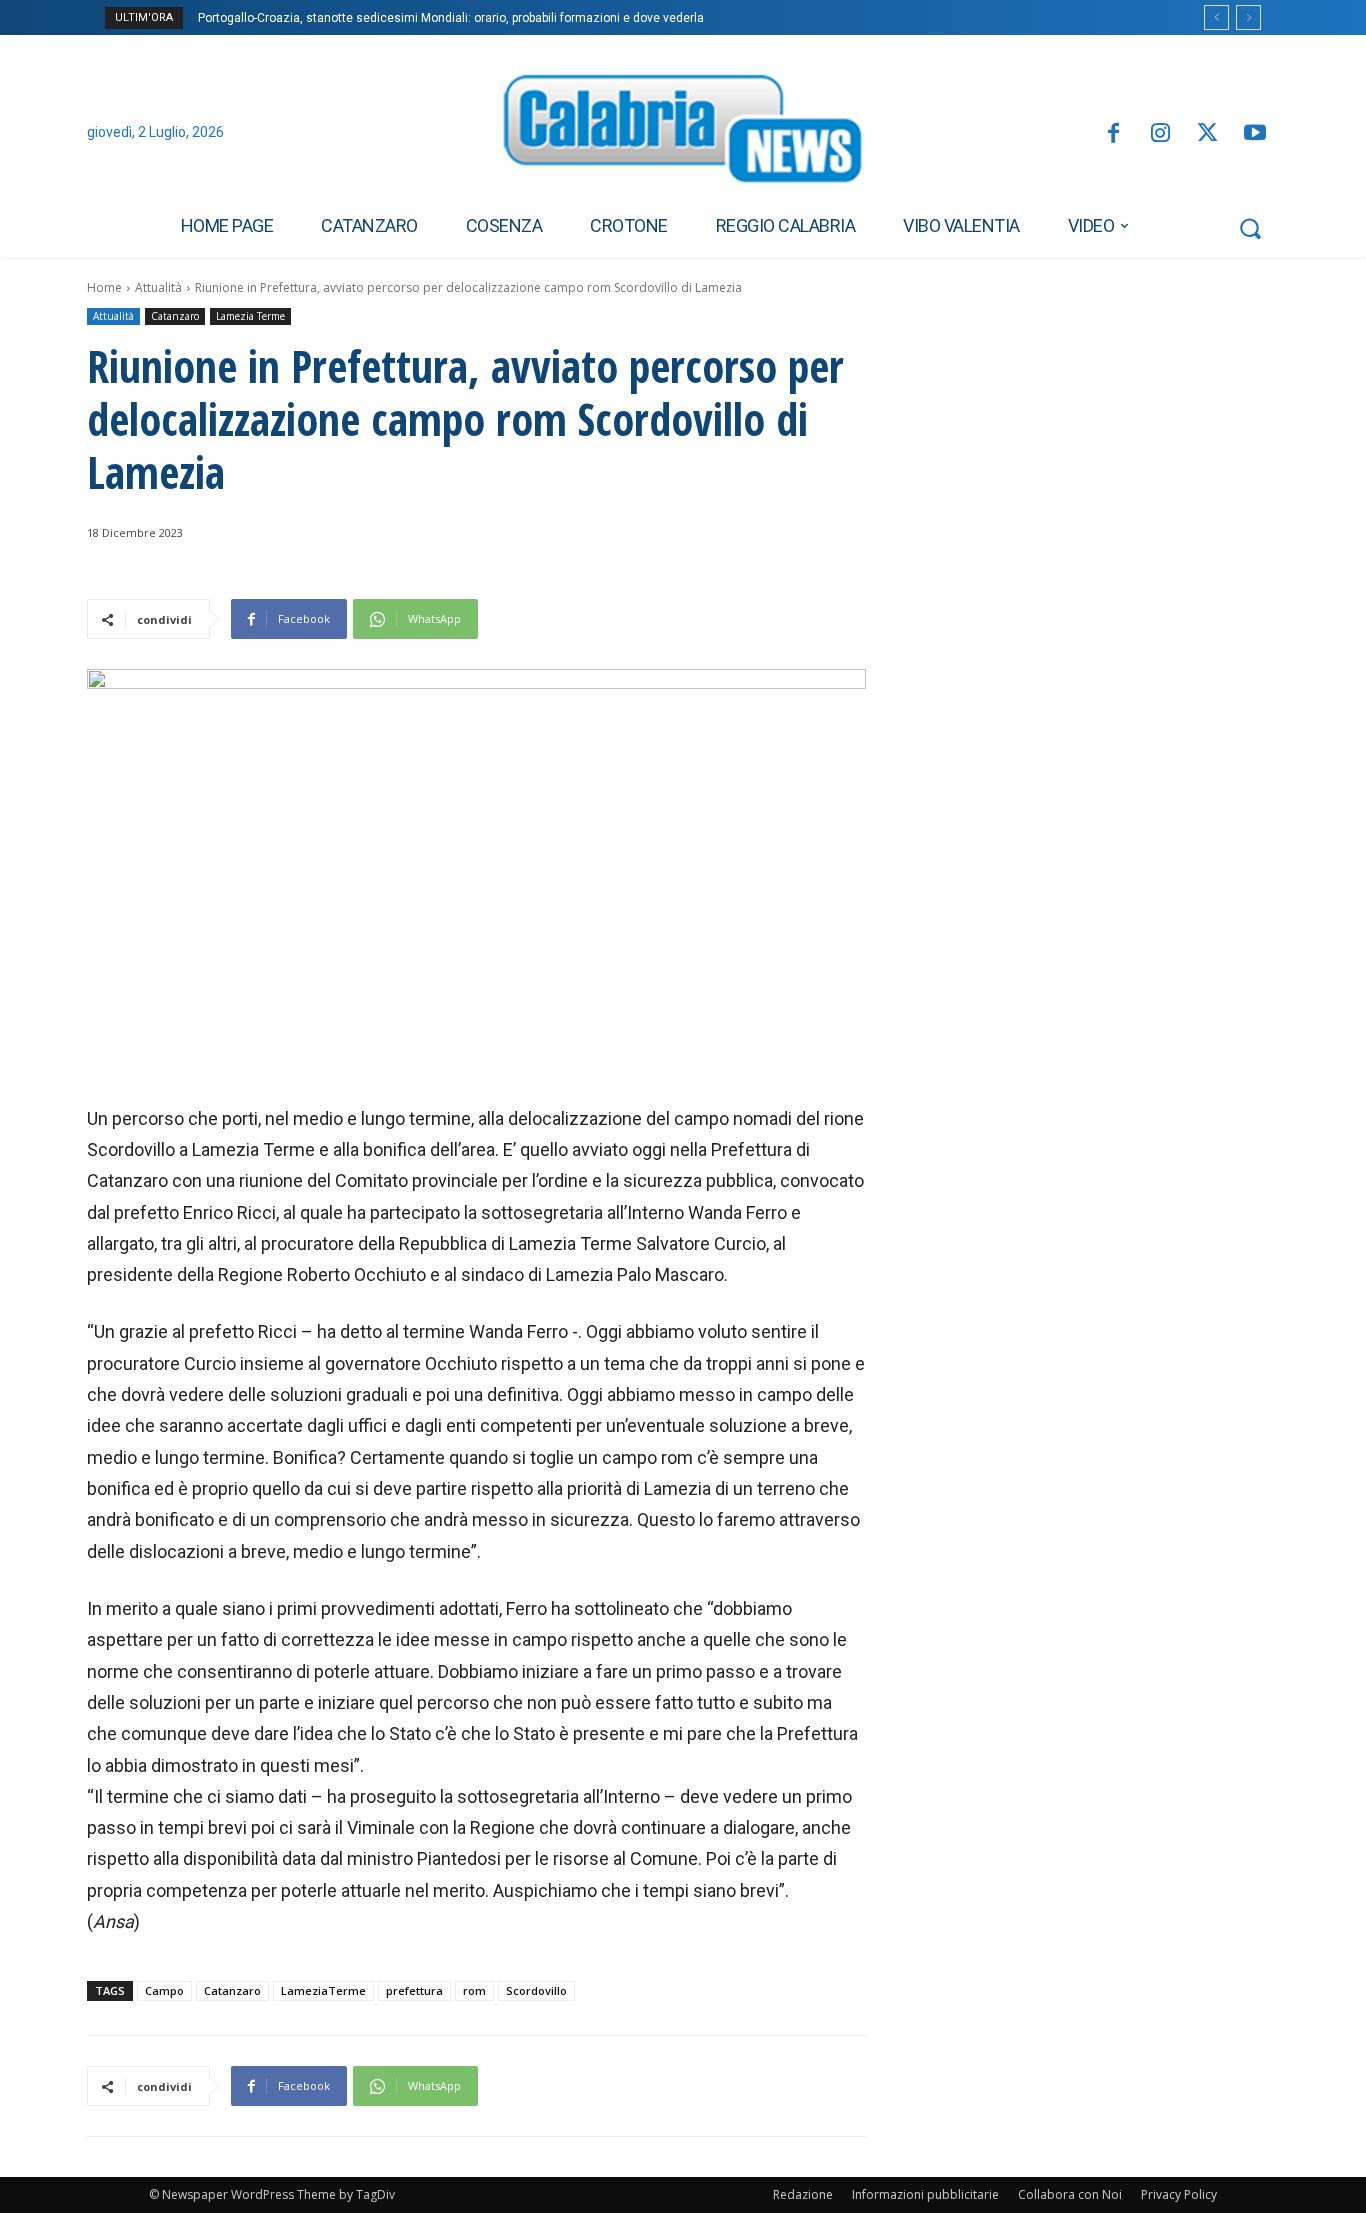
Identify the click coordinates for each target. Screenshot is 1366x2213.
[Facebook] (1112, 134)
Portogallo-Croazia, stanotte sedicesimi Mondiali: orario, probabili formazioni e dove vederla (451, 18)
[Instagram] (1160, 134)
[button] (1250, 228)
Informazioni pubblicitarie (925, 2194)
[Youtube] (1255, 134)
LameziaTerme (323, 1990)
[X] (1207, 134)
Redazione (803, 2194)
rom (474, 1990)
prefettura (414, 1990)
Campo (164, 1990)
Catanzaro (175, 316)
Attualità (158, 287)
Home (104, 287)
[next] (1248, 17)
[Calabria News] (683, 134)
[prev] (1216, 17)
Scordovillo (536, 1990)
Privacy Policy (1179, 2194)
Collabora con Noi (1070, 2194)
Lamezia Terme (250, 316)
